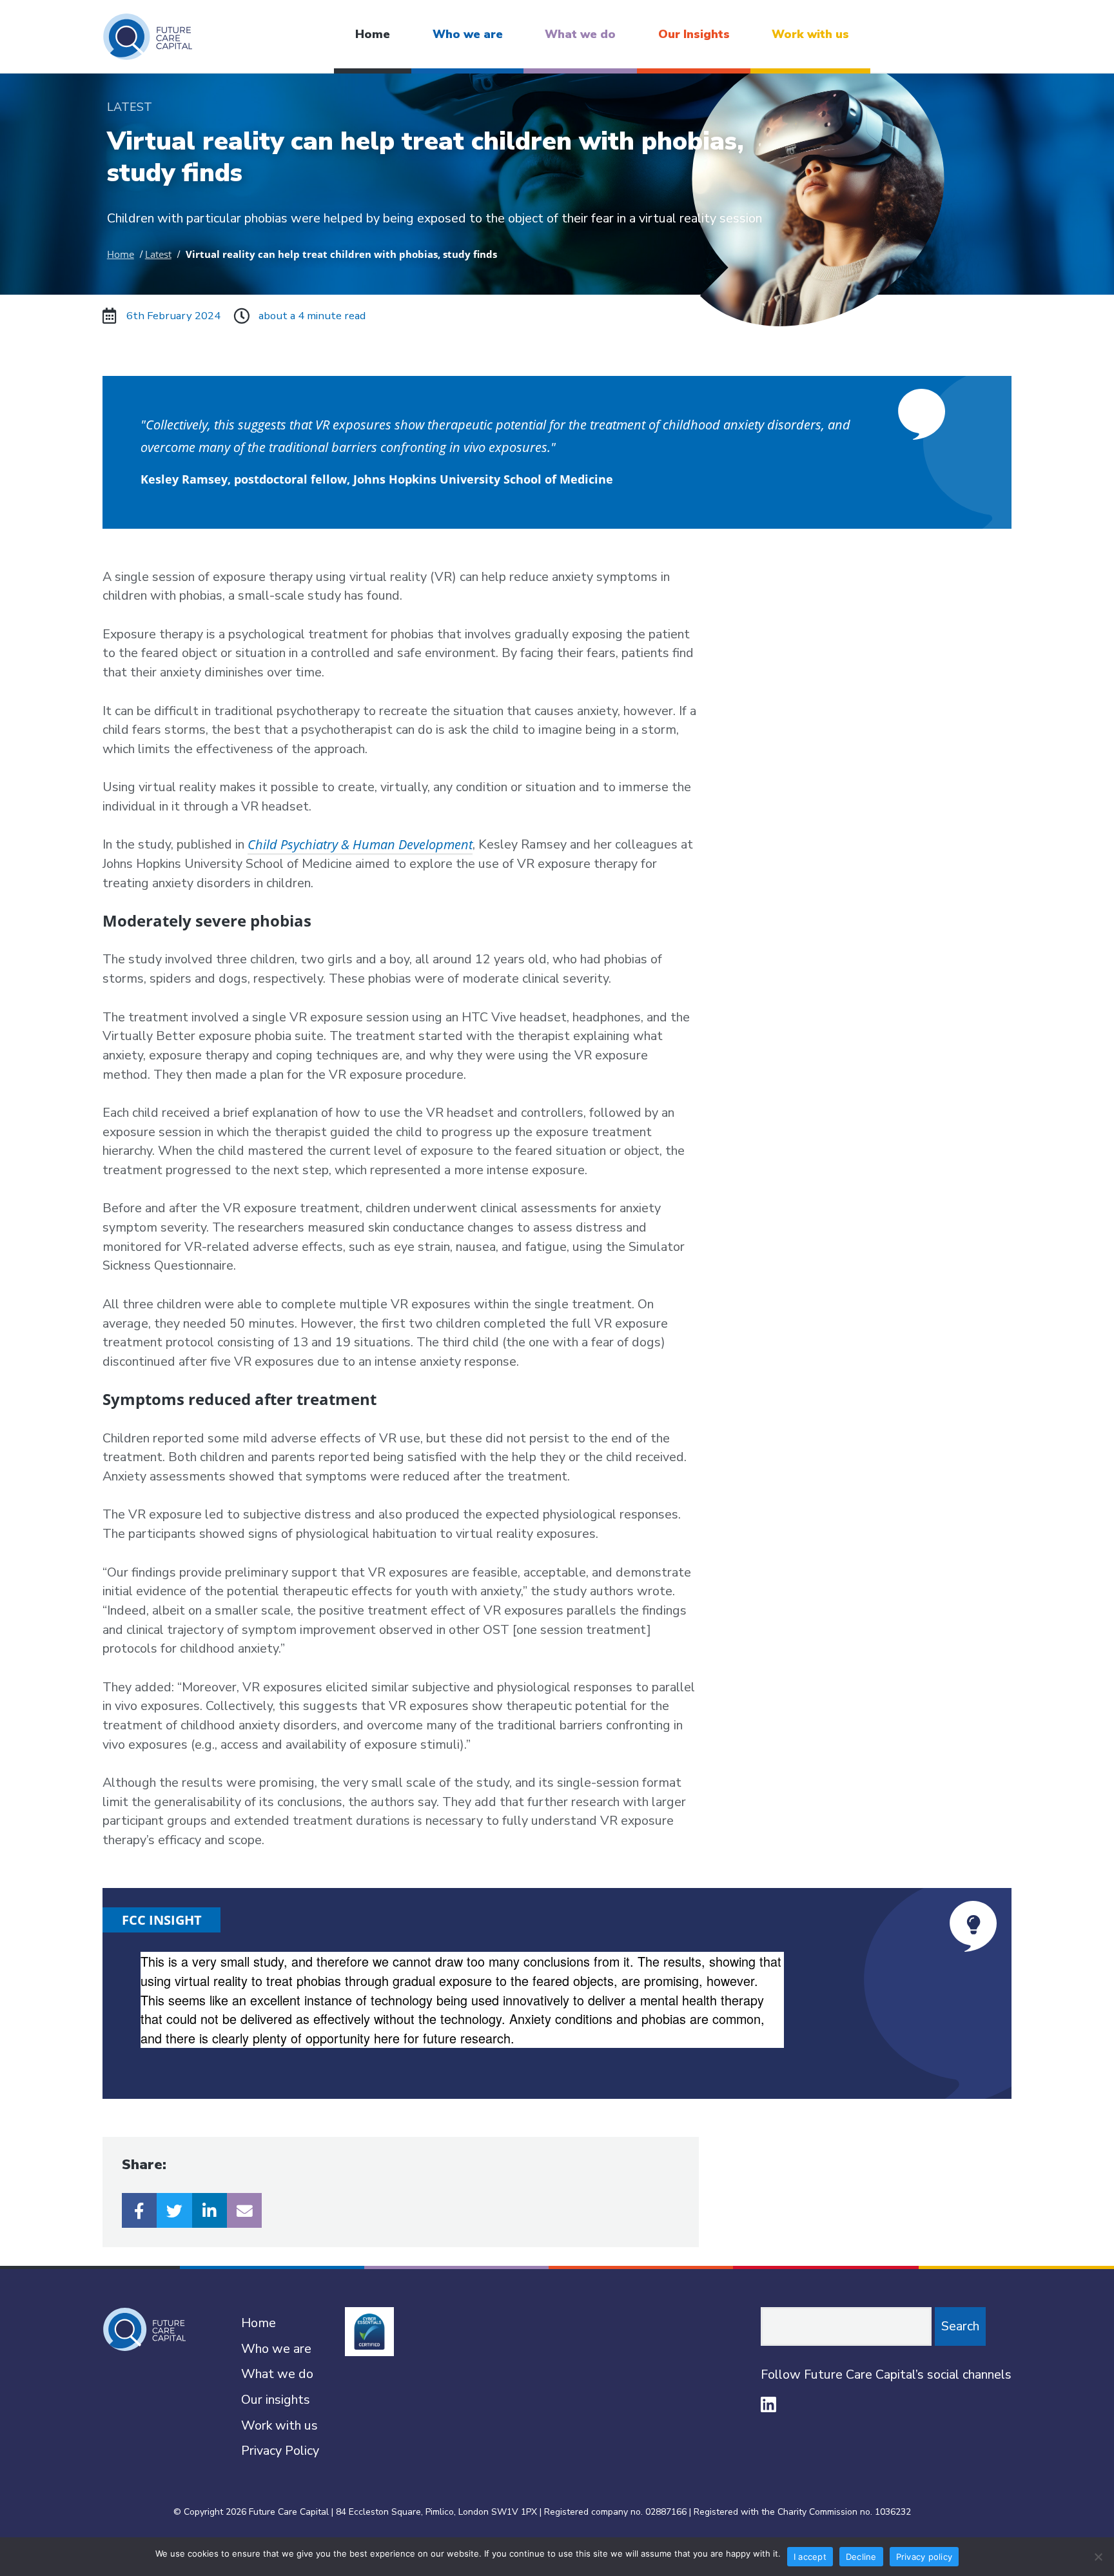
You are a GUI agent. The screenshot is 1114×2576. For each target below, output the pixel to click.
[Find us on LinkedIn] (768, 2404)
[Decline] (1098, 2557)
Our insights (276, 2400)
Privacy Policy (280, 2451)
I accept (810, 2557)
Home (373, 34)
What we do (580, 34)
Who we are (468, 34)
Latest (158, 254)
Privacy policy (924, 2557)
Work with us (810, 34)
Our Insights (694, 34)
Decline (861, 2557)
